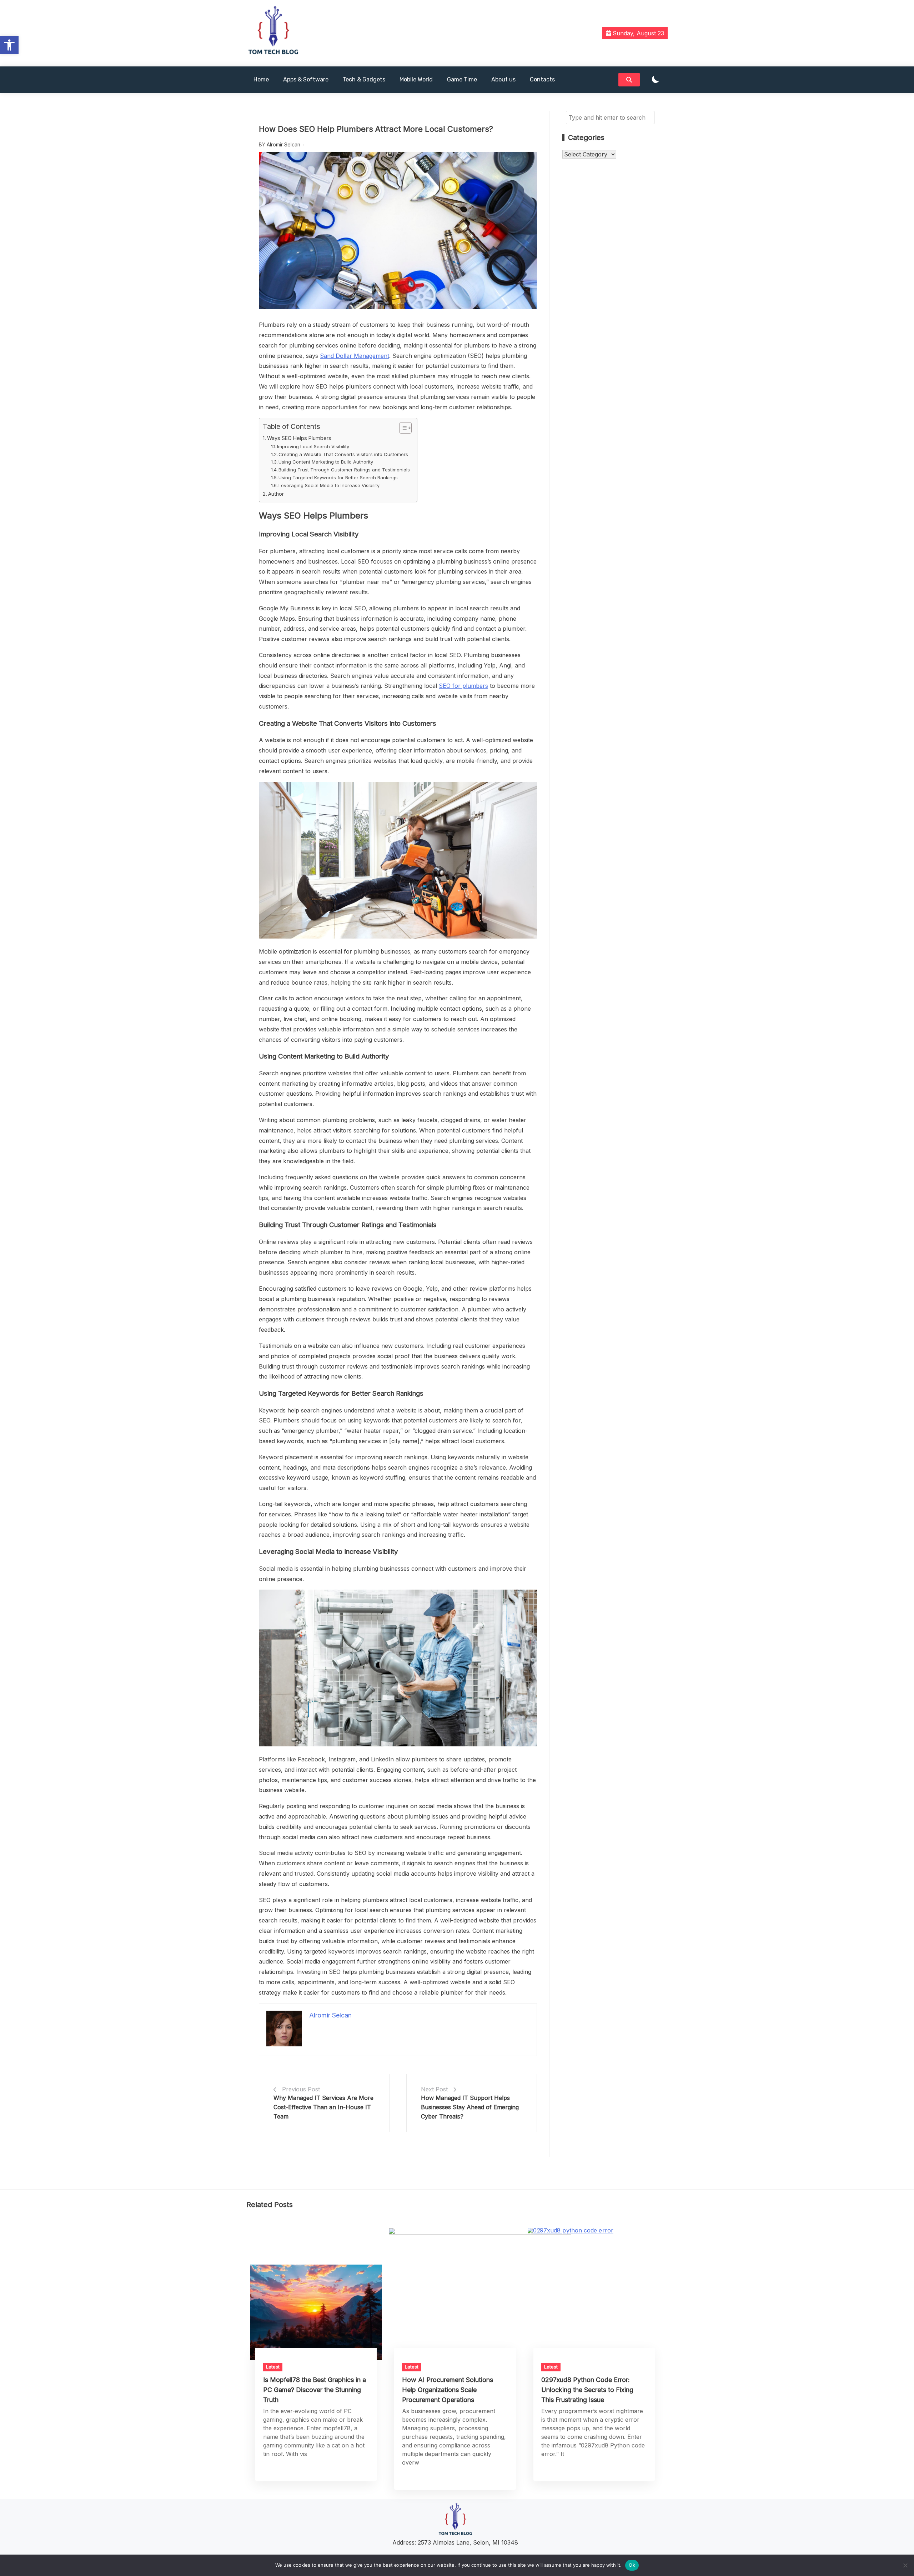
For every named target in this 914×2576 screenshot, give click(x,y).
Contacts (542, 79)
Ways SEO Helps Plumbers (299, 438)
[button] (9, 45)
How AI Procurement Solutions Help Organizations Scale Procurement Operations (448, 2390)
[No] (905, 2565)
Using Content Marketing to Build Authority (326, 462)
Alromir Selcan (283, 144)
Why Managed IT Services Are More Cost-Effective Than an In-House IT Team (323, 2107)
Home (261, 79)
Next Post (434, 2089)
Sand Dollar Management (355, 356)
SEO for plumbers (463, 686)
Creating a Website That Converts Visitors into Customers (343, 454)
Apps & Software (306, 79)
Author (276, 494)
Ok (632, 2565)
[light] (656, 80)
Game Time (462, 79)
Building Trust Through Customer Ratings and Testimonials (344, 470)
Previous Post (301, 2089)
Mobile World (416, 79)
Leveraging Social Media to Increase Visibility (329, 485)
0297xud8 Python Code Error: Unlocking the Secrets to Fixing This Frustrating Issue (587, 2390)
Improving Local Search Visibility (313, 446)
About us (503, 79)
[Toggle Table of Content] (402, 428)
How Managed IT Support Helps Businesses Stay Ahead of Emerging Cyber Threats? (470, 2107)
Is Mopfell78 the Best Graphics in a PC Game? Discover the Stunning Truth (315, 2390)
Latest (273, 2367)
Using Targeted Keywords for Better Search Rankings (338, 477)
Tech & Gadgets (364, 79)
